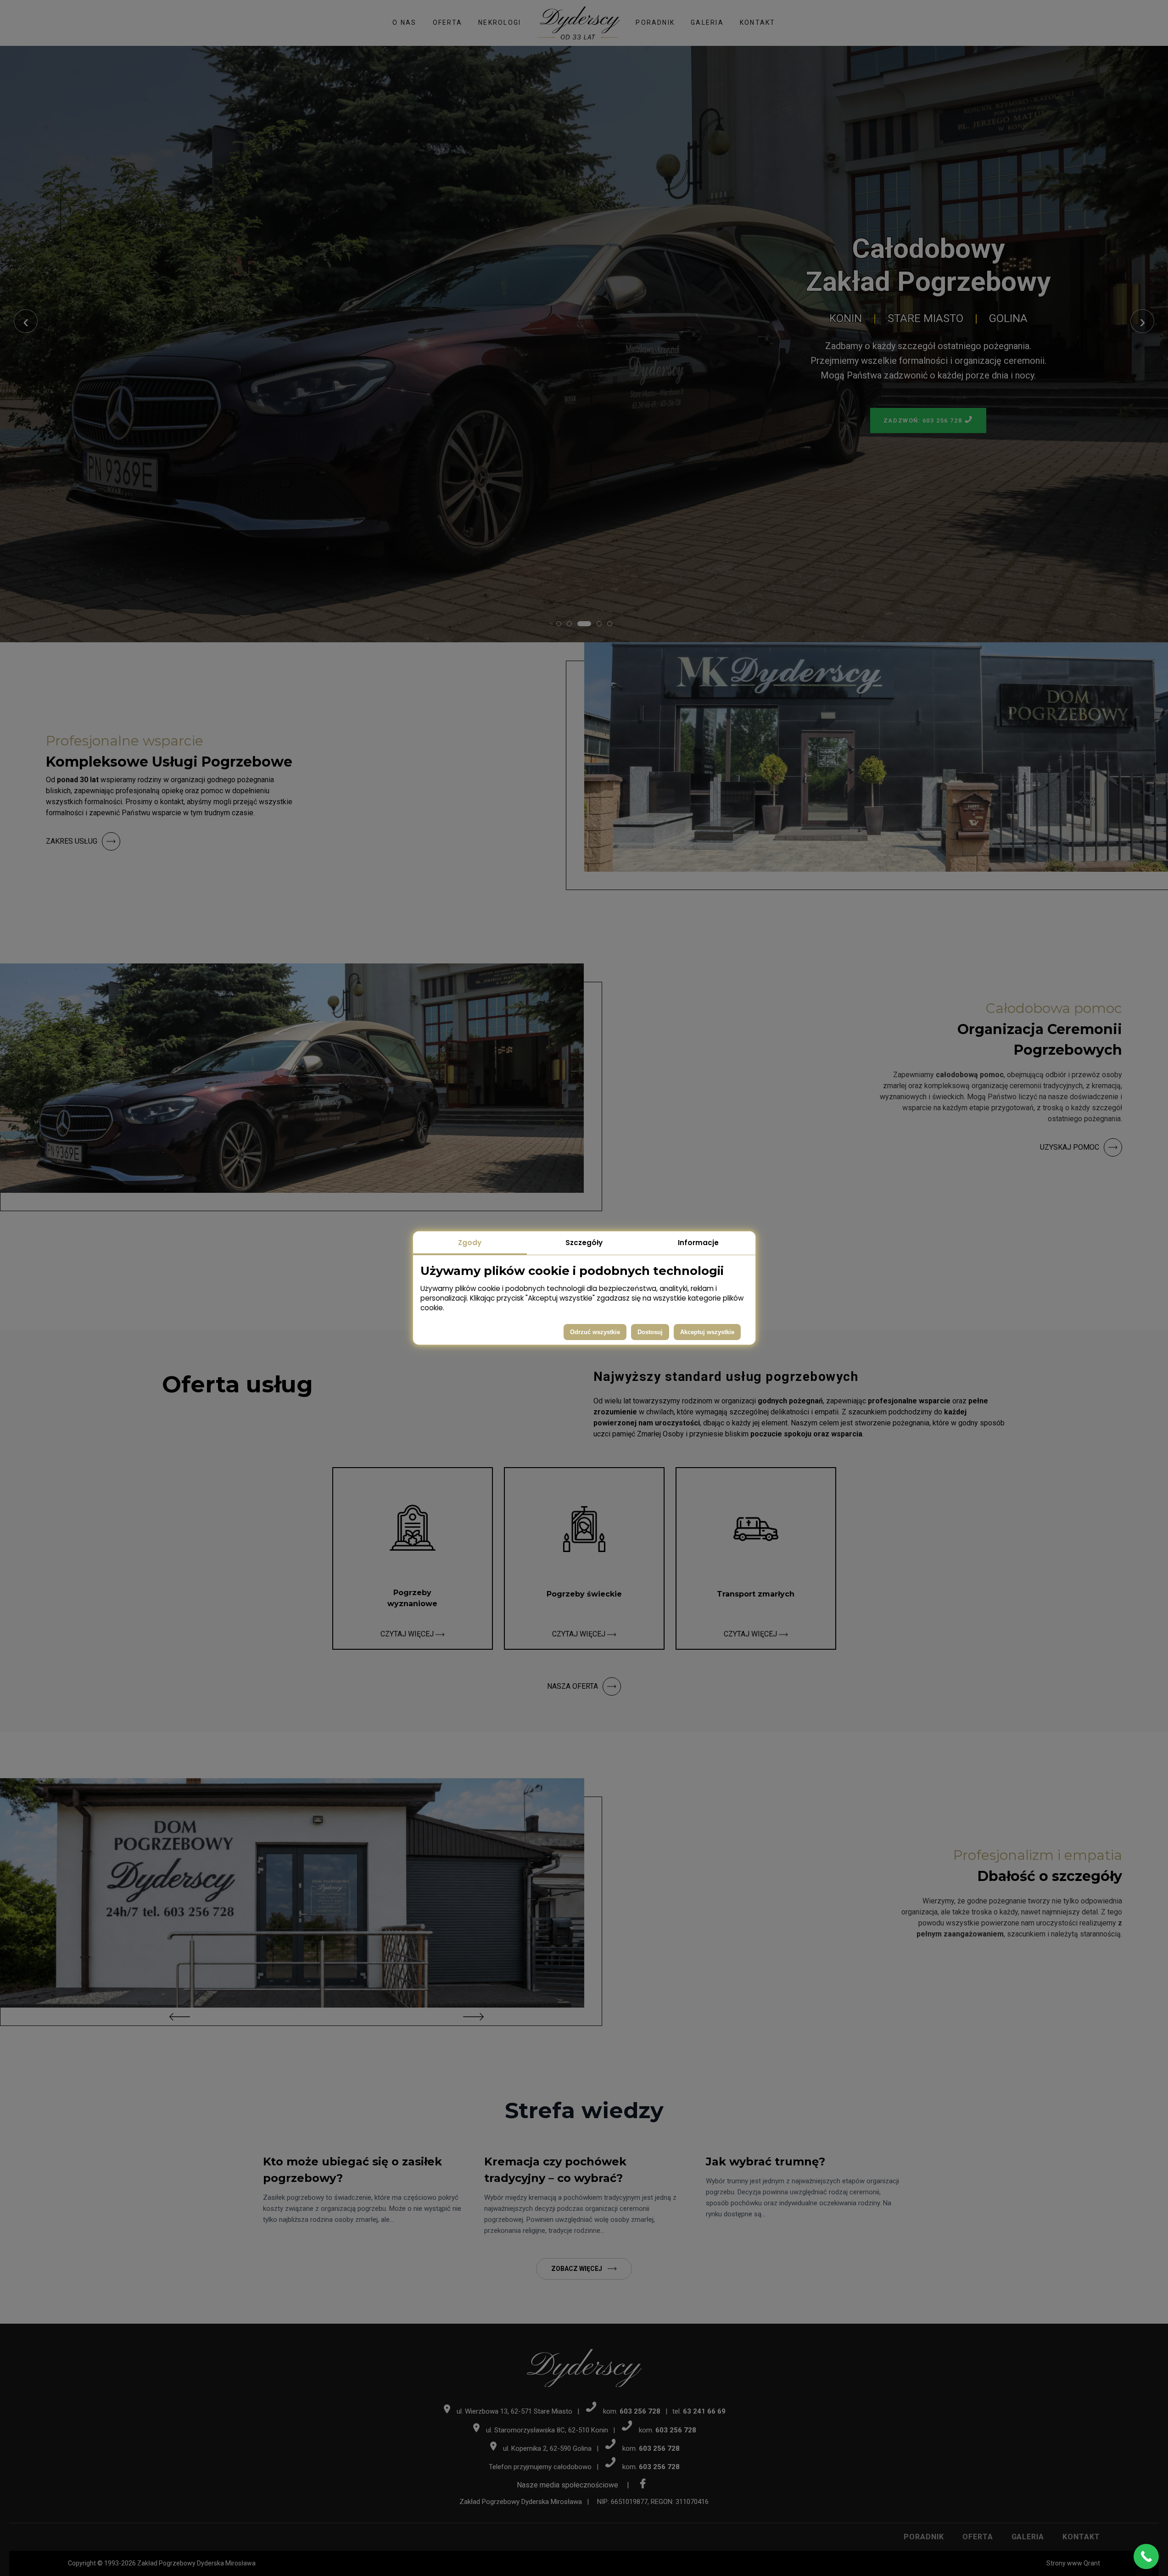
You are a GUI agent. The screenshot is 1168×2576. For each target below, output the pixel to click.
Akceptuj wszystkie (707, 1332)
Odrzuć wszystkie (595, 1332)
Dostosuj (650, 1332)
